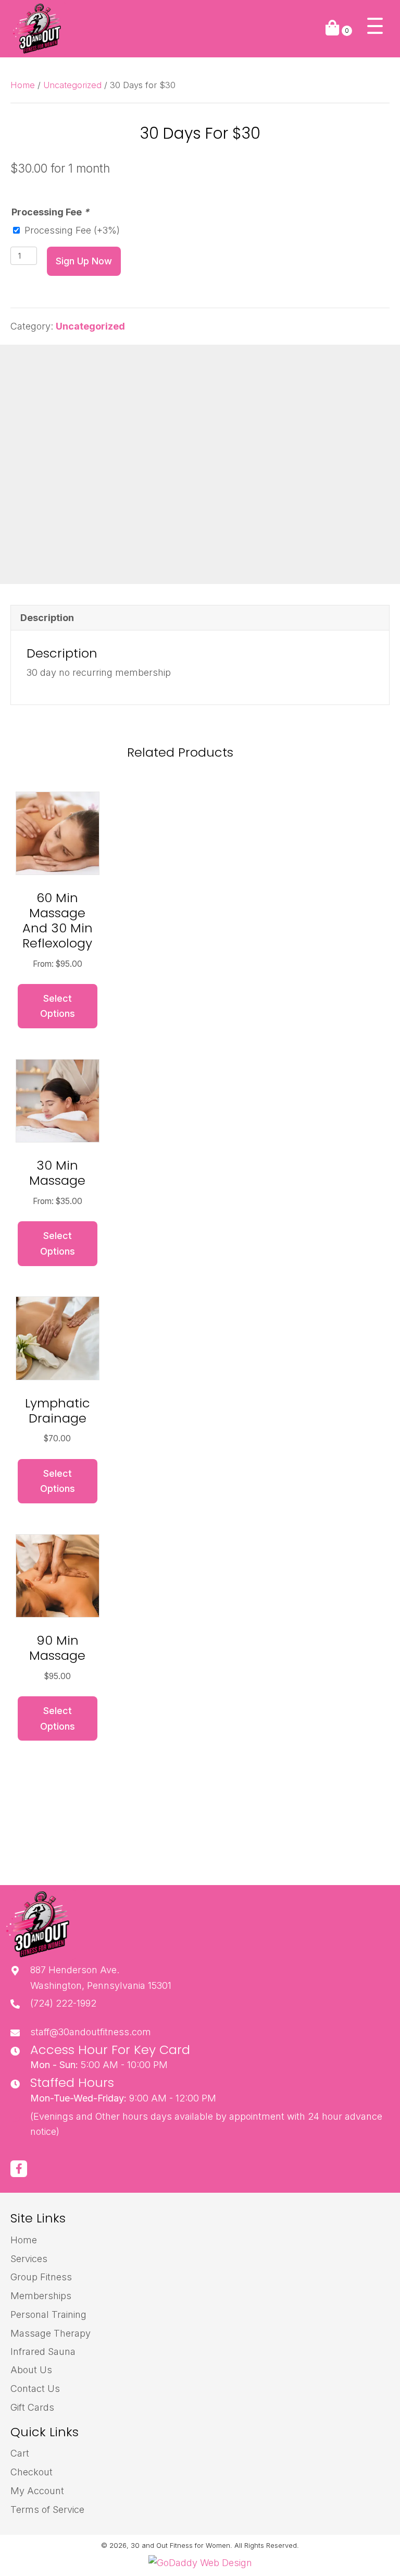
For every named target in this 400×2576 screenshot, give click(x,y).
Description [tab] (47, 618)
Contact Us (35, 2389)
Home (23, 85)
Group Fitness (41, 2277)
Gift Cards (32, 2407)
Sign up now (84, 261)
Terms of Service (47, 2510)
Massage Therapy (51, 2333)
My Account (37, 2491)
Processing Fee (50, 212)
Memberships (41, 2296)
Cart (20, 2453)
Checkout (32, 2472)
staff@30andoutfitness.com (91, 2032)
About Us (31, 2370)
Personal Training (48, 2314)
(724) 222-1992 (63, 2003)
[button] (375, 26)
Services (29, 2259)
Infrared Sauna (43, 2352)
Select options (58, 1006)
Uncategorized (72, 85)
